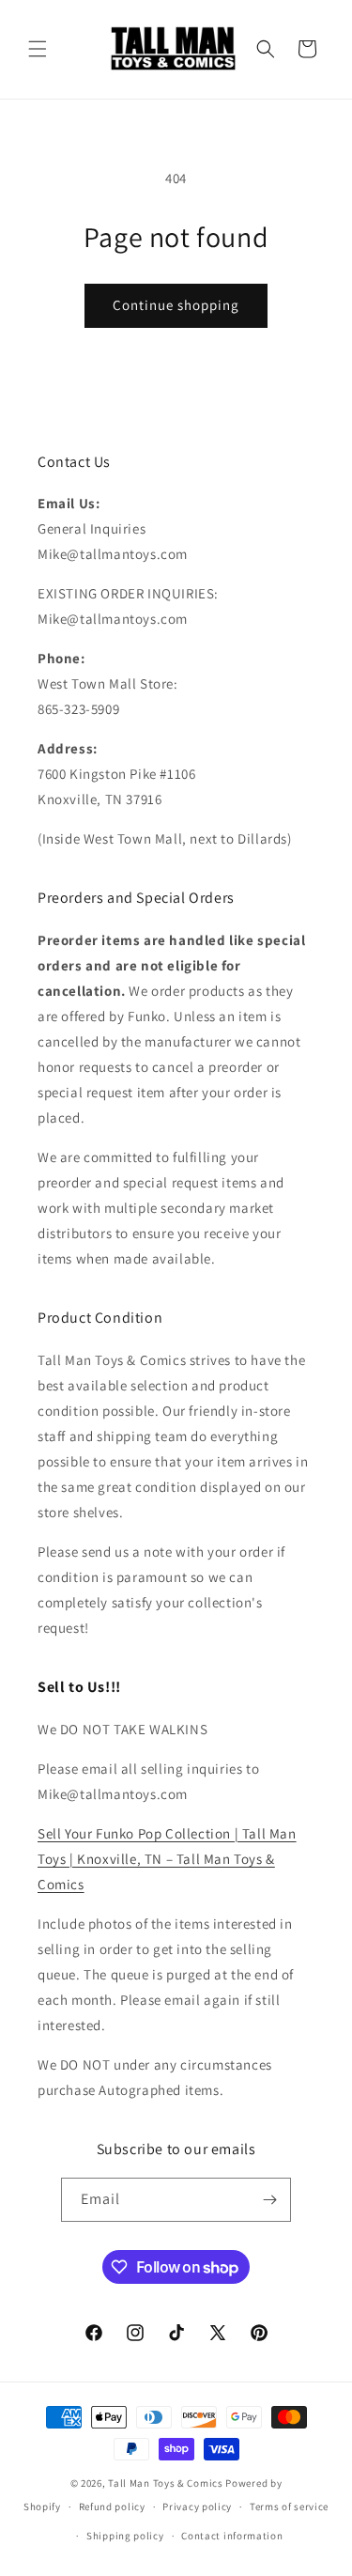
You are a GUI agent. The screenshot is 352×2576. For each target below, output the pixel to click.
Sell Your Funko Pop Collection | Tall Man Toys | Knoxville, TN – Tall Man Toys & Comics (167, 1859)
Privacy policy (197, 2506)
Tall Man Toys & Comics (165, 2483)
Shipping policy (125, 2536)
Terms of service (289, 2506)
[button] (38, 49)
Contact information (232, 2536)
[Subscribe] (269, 2200)
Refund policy (112, 2506)
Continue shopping (176, 305)
